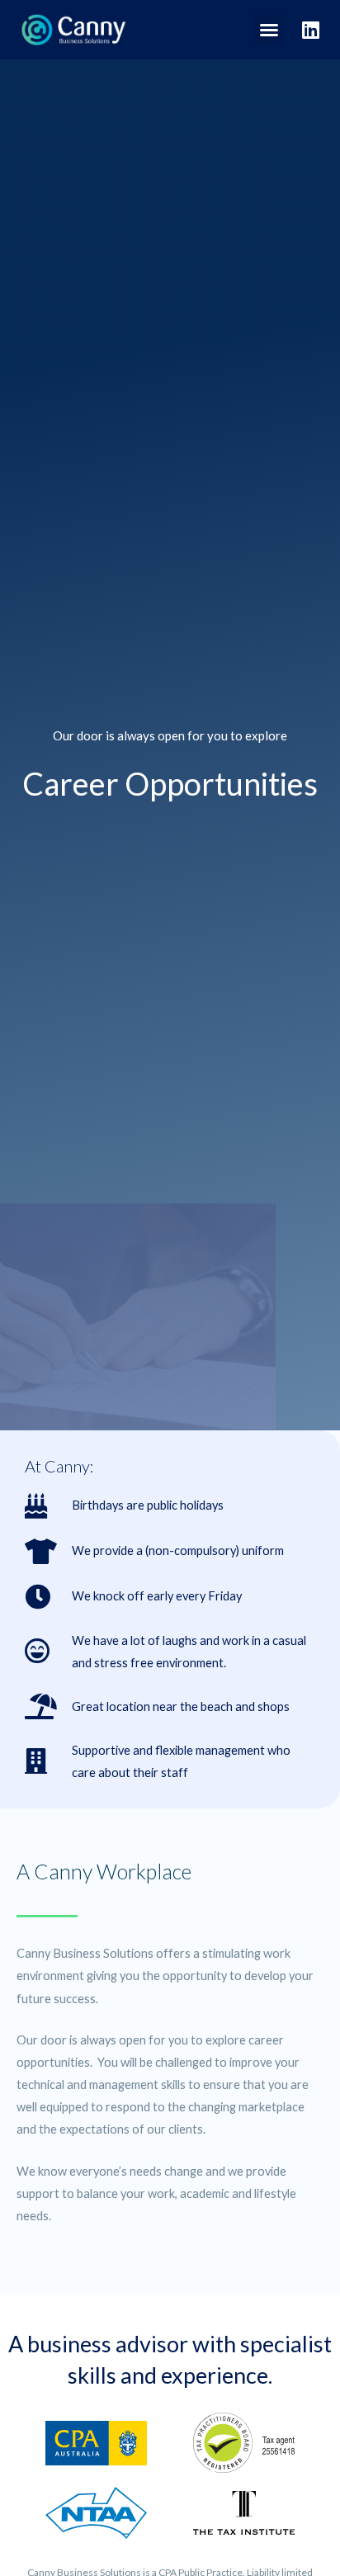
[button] (269, 30)
